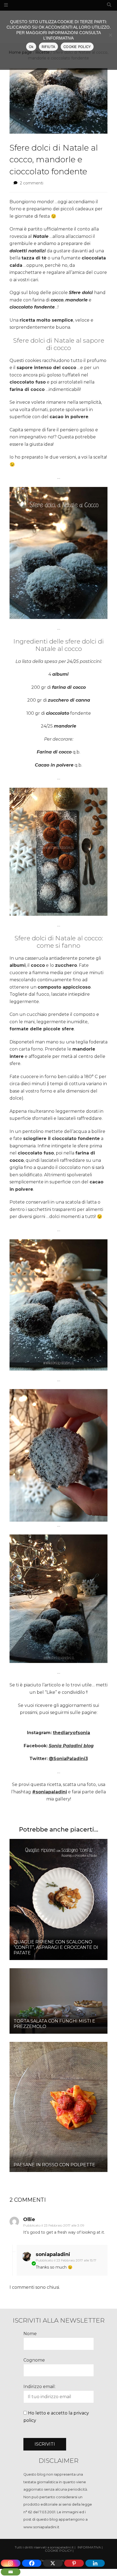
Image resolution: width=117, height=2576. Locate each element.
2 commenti (32, 183)
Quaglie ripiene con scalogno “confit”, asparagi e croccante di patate (56, 1947)
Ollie (29, 2219)
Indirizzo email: (39, 2387)
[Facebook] (32, 2563)
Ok (31, 47)
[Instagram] (11, 2563)
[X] (53, 2563)
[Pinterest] (74, 2563)
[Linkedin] (95, 2563)
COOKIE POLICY (77, 47)
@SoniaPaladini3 (68, 1759)
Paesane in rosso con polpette (54, 2165)
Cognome (34, 2360)
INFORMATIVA (89, 2547)
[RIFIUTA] (110, 35)
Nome (30, 2334)
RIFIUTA (48, 47)
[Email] (11, 2572)
